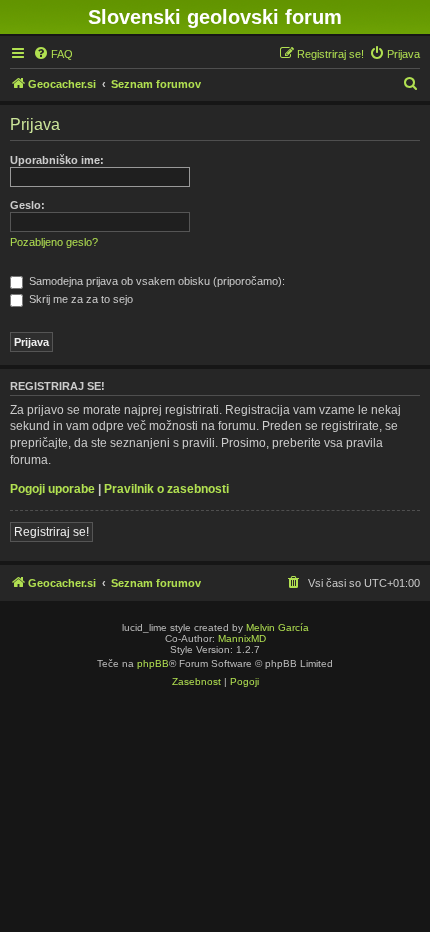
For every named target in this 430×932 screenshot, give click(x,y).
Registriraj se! (51, 532)
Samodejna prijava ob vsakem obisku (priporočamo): (155, 281)
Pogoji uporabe (52, 489)
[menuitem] (53, 54)
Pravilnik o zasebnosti (166, 489)
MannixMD (242, 638)
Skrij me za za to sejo (79, 299)
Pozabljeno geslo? (54, 242)
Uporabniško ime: (57, 160)
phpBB (153, 663)
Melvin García (277, 627)
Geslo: (27, 205)
